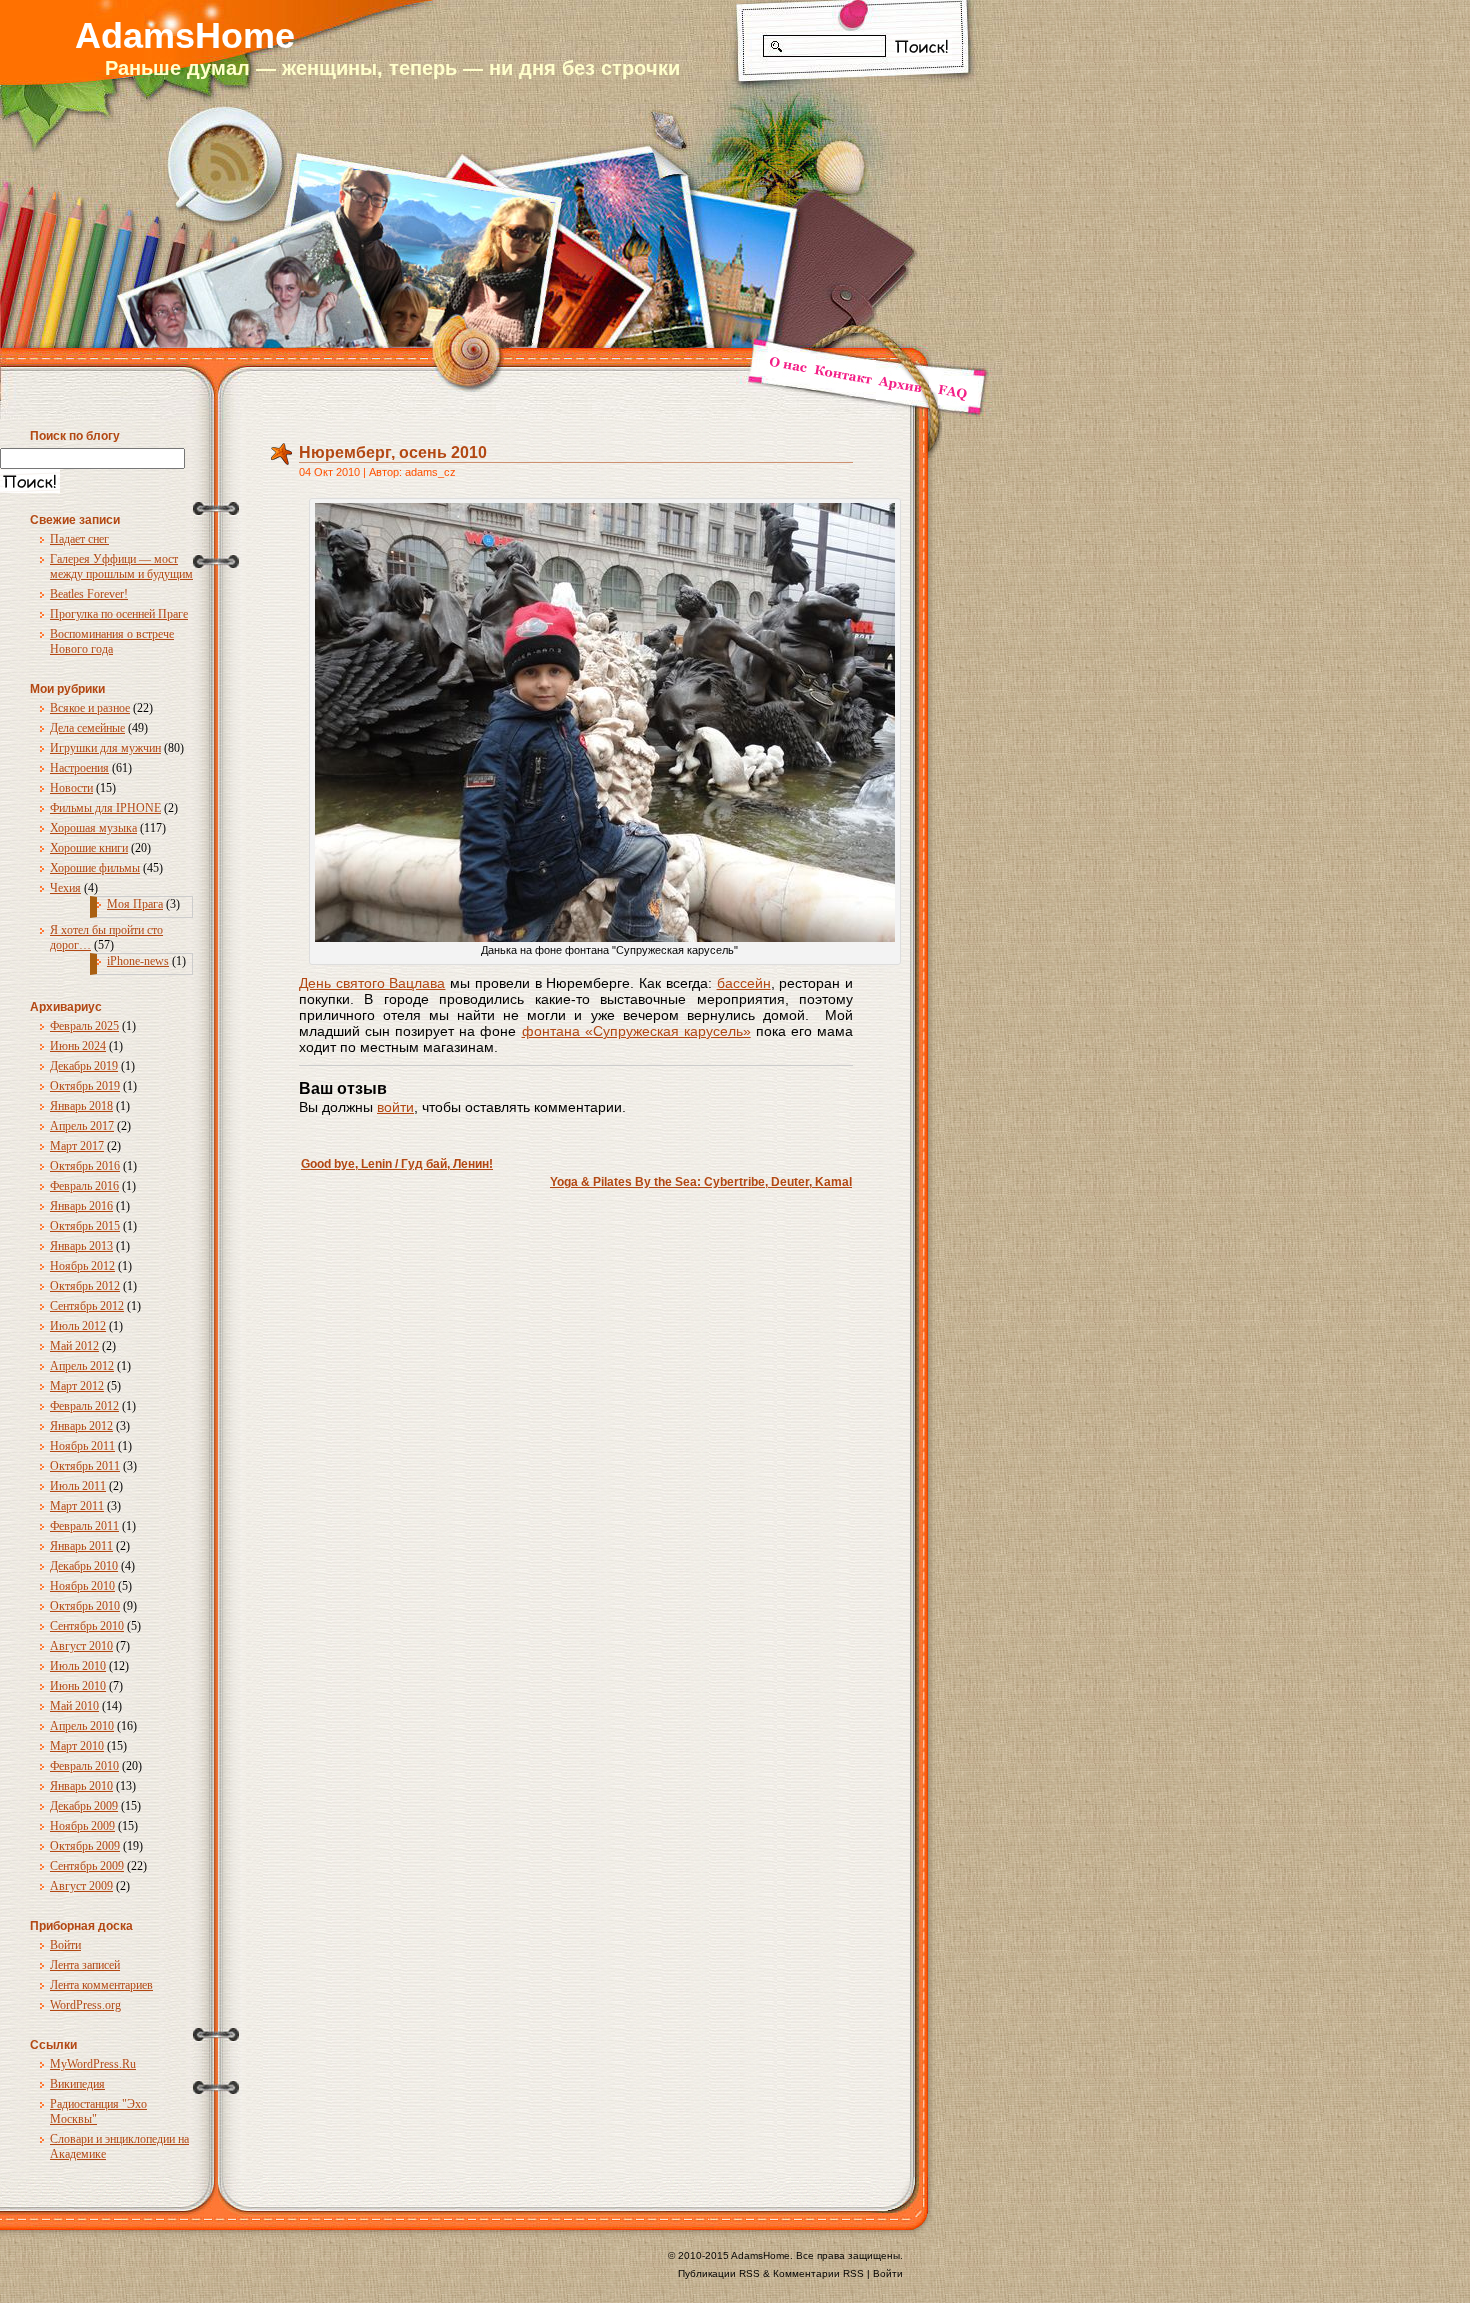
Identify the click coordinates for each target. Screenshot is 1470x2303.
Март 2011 (77, 1506)
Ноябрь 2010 (82, 1586)
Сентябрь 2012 (87, 1306)
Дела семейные (87, 728)
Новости (71, 788)
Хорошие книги (89, 848)
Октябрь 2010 (85, 1606)
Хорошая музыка (93, 828)
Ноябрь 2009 (82, 1826)
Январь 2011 (81, 1546)
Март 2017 (77, 1146)
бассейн (744, 983)
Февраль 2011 (84, 1526)
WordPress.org (85, 2005)
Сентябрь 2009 (87, 1866)
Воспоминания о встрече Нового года (112, 641)
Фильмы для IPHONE (105, 808)
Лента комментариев (101, 1985)
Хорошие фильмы (95, 868)
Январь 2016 (81, 1206)
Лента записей (85, 1965)
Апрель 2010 (82, 1726)
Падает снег (79, 539)
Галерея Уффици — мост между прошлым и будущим (121, 566)
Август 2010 (81, 1646)
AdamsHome (185, 35)
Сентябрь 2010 (87, 1626)
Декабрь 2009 (84, 1806)
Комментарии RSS (818, 2273)
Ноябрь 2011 (82, 1446)
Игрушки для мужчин (105, 748)
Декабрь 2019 (84, 1066)
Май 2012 (74, 1346)
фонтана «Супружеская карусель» (636, 1031)
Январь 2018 (81, 1106)
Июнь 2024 (78, 1046)
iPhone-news (138, 961)
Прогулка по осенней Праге (119, 614)
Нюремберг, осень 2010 (393, 452)
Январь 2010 (81, 1786)
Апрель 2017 (82, 1126)
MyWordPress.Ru (93, 2064)
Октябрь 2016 (85, 1166)
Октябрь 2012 (85, 1286)
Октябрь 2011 (85, 1466)
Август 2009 (81, 1886)
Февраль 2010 (84, 1766)
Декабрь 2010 (84, 1566)
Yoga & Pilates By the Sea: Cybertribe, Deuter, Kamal (701, 1182)
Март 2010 (77, 1746)
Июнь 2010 (78, 1686)
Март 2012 (77, 1386)
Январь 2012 (81, 1426)
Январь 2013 (81, 1246)
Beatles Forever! (89, 594)
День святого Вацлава (372, 983)
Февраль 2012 (84, 1406)
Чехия (65, 888)
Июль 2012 (78, 1326)
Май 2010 (74, 1706)
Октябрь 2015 (85, 1226)
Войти (65, 1945)
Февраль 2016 (84, 1186)
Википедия (77, 2084)
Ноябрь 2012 (82, 1266)
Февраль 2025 (84, 1026)
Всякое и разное (90, 708)
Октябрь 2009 (85, 1846)
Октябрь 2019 (85, 1086)
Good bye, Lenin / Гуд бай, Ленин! (397, 1164)
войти (395, 1107)
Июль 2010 (78, 1666)
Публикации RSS (719, 2273)
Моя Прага (135, 904)
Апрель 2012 (82, 1366)
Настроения (79, 768)
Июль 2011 (78, 1486)
